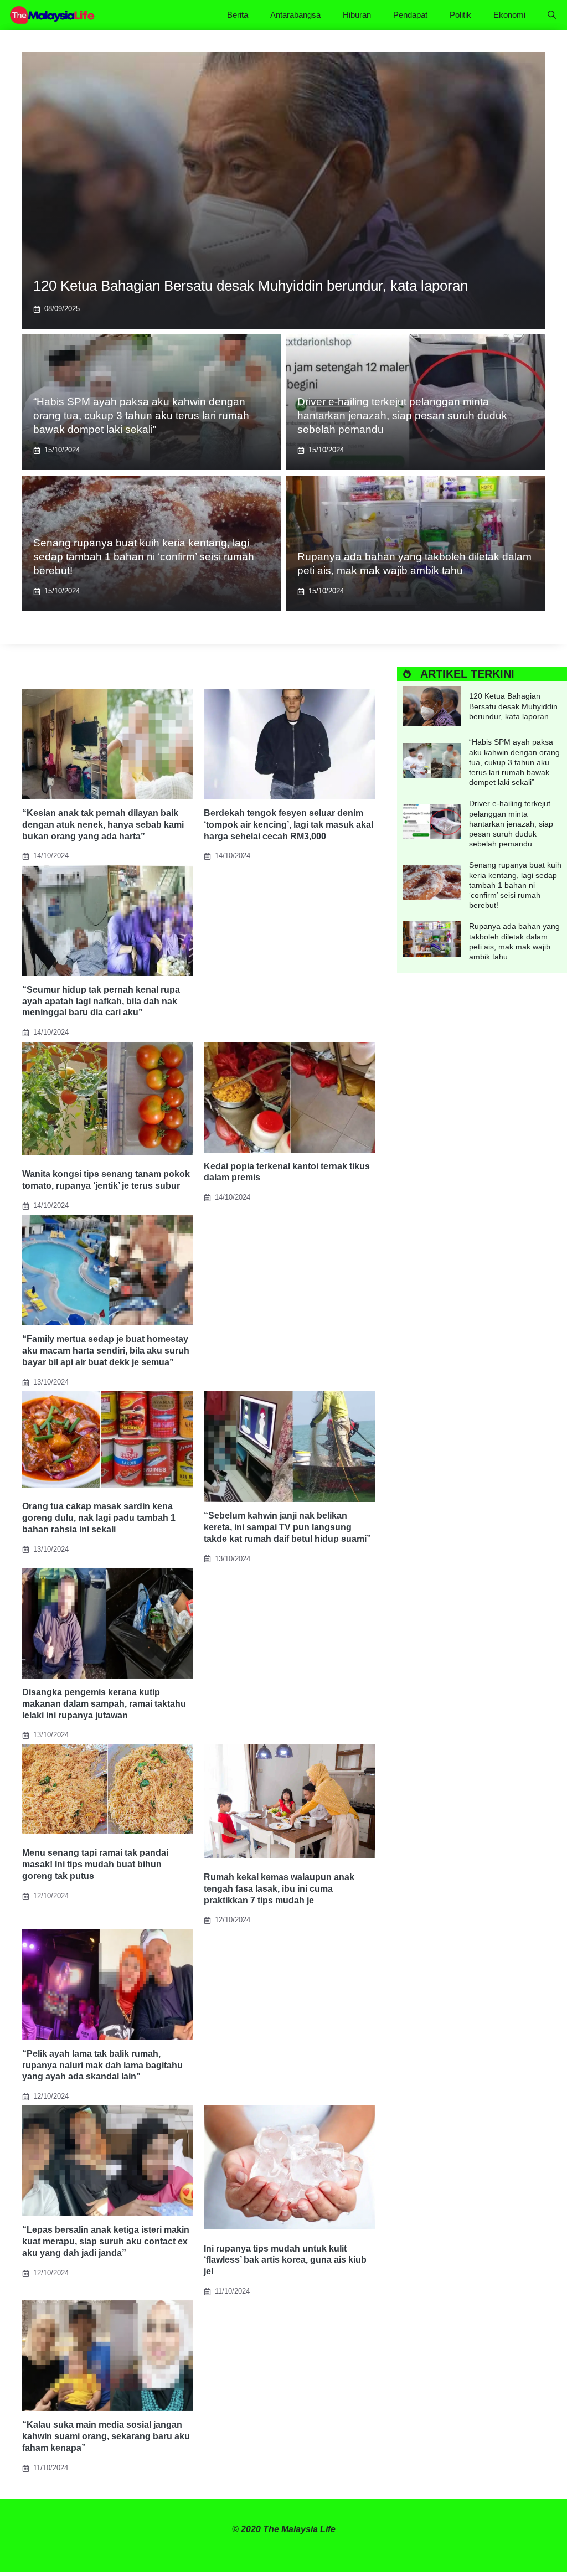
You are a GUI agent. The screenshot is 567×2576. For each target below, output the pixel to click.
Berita (238, 15)
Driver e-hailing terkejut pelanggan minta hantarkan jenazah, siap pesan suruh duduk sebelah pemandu (402, 415)
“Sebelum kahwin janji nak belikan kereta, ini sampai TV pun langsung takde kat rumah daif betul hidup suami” (287, 1527)
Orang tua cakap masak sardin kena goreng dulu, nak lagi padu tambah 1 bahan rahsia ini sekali (99, 1518)
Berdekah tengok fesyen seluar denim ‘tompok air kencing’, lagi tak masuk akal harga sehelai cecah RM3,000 (288, 825)
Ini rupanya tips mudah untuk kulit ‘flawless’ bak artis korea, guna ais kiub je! (285, 2260)
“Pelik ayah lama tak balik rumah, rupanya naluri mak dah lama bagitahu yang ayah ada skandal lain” (102, 2065)
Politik (460, 15)
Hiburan (357, 15)
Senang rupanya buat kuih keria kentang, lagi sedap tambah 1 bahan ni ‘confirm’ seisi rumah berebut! (144, 556)
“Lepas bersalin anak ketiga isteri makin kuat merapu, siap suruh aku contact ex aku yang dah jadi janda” (106, 2241)
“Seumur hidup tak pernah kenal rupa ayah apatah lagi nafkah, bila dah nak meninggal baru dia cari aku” (101, 1001)
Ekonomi (509, 15)
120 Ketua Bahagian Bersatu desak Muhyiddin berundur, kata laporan (251, 286)
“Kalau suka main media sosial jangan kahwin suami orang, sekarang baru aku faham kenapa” (106, 2436)
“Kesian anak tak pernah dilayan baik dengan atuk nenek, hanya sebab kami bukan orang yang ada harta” (103, 825)
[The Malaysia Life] (53, 15)
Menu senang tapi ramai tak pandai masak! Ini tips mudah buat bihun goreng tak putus (95, 1864)
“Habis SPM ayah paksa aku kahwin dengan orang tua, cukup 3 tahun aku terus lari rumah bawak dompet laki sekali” (141, 415)
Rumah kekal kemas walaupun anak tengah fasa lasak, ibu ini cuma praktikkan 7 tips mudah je (279, 1889)
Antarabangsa (295, 15)
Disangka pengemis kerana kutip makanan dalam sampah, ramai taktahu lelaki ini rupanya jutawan (104, 1704)
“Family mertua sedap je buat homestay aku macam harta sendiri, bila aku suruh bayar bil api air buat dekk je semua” (106, 1351)
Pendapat (410, 15)
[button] (552, 15)
